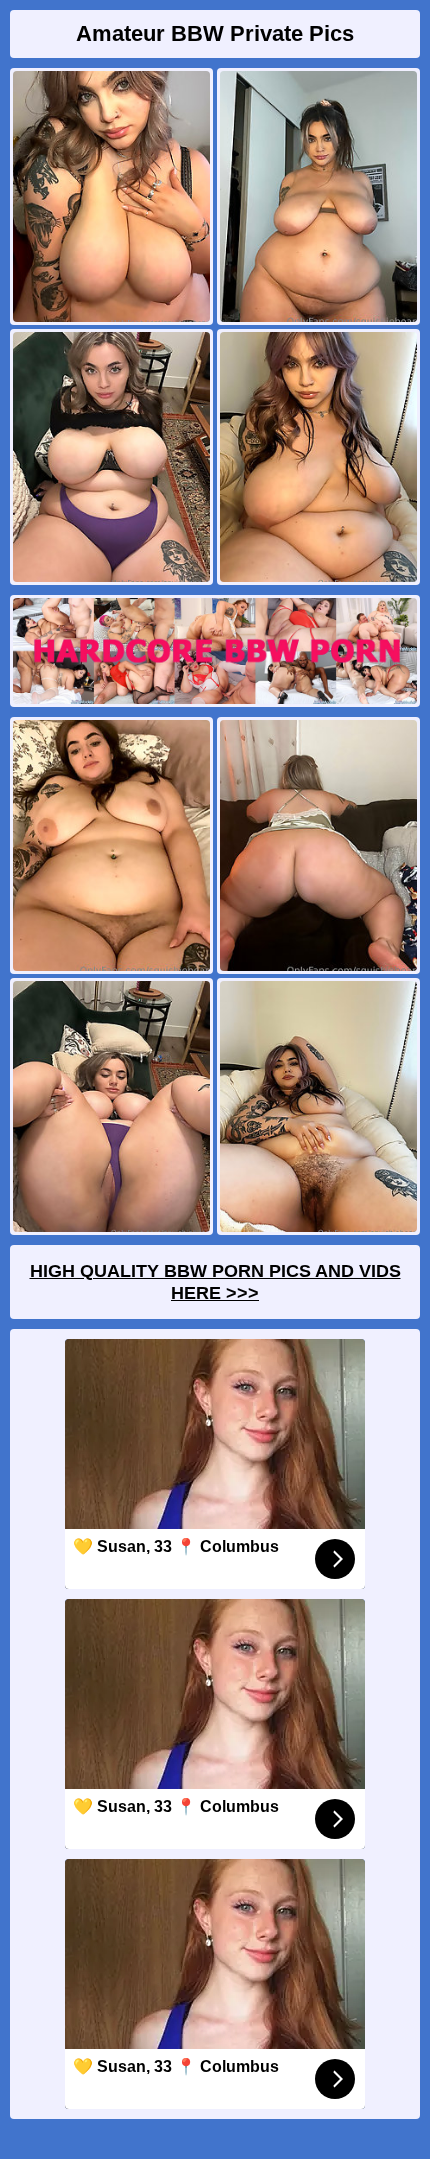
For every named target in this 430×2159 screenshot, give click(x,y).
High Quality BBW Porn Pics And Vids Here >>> (215, 1282)
